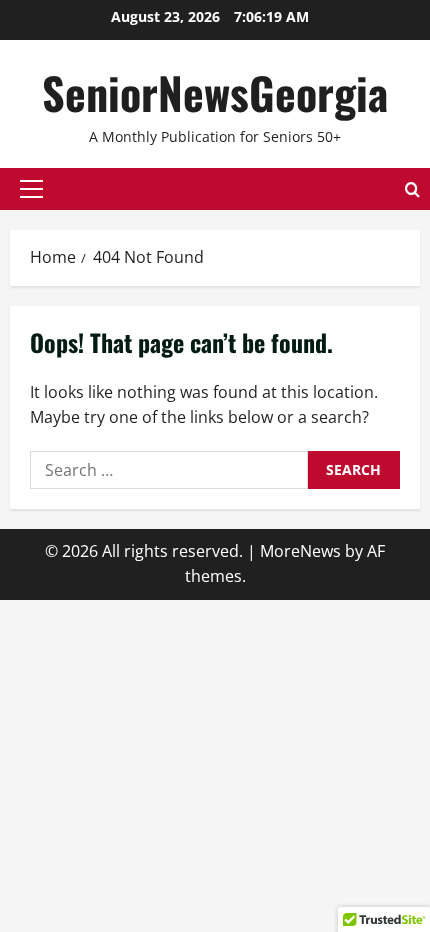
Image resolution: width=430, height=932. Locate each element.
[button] (31, 189)
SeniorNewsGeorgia (215, 92)
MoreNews (300, 551)
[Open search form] (412, 189)
